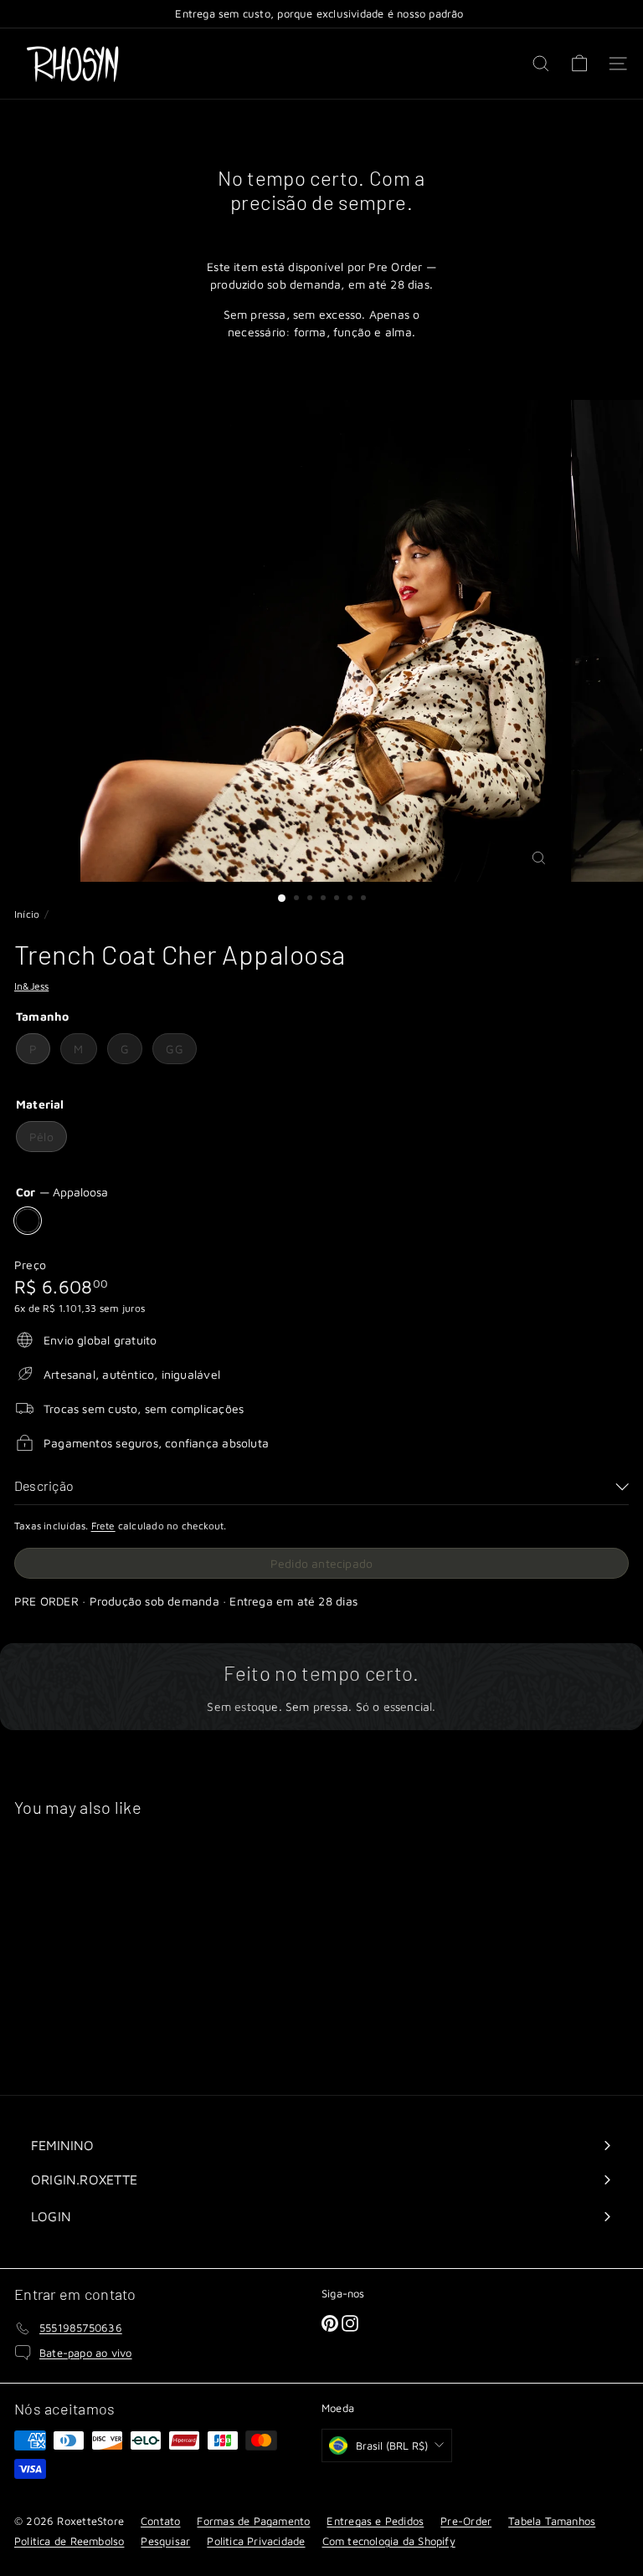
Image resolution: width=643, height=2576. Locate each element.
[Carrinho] (579, 64)
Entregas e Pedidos (375, 2521)
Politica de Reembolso (69, 2541)
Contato (160, 2521)
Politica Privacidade (256, 2541)
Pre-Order (466, 2521)
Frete (103, 1526)
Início (27, 914)
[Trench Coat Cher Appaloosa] (119, 1946)
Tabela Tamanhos (552, 2521)
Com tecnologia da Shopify (389, 2541)
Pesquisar (165, 2541)
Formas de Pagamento (253, 2521)
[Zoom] (539, 858)
